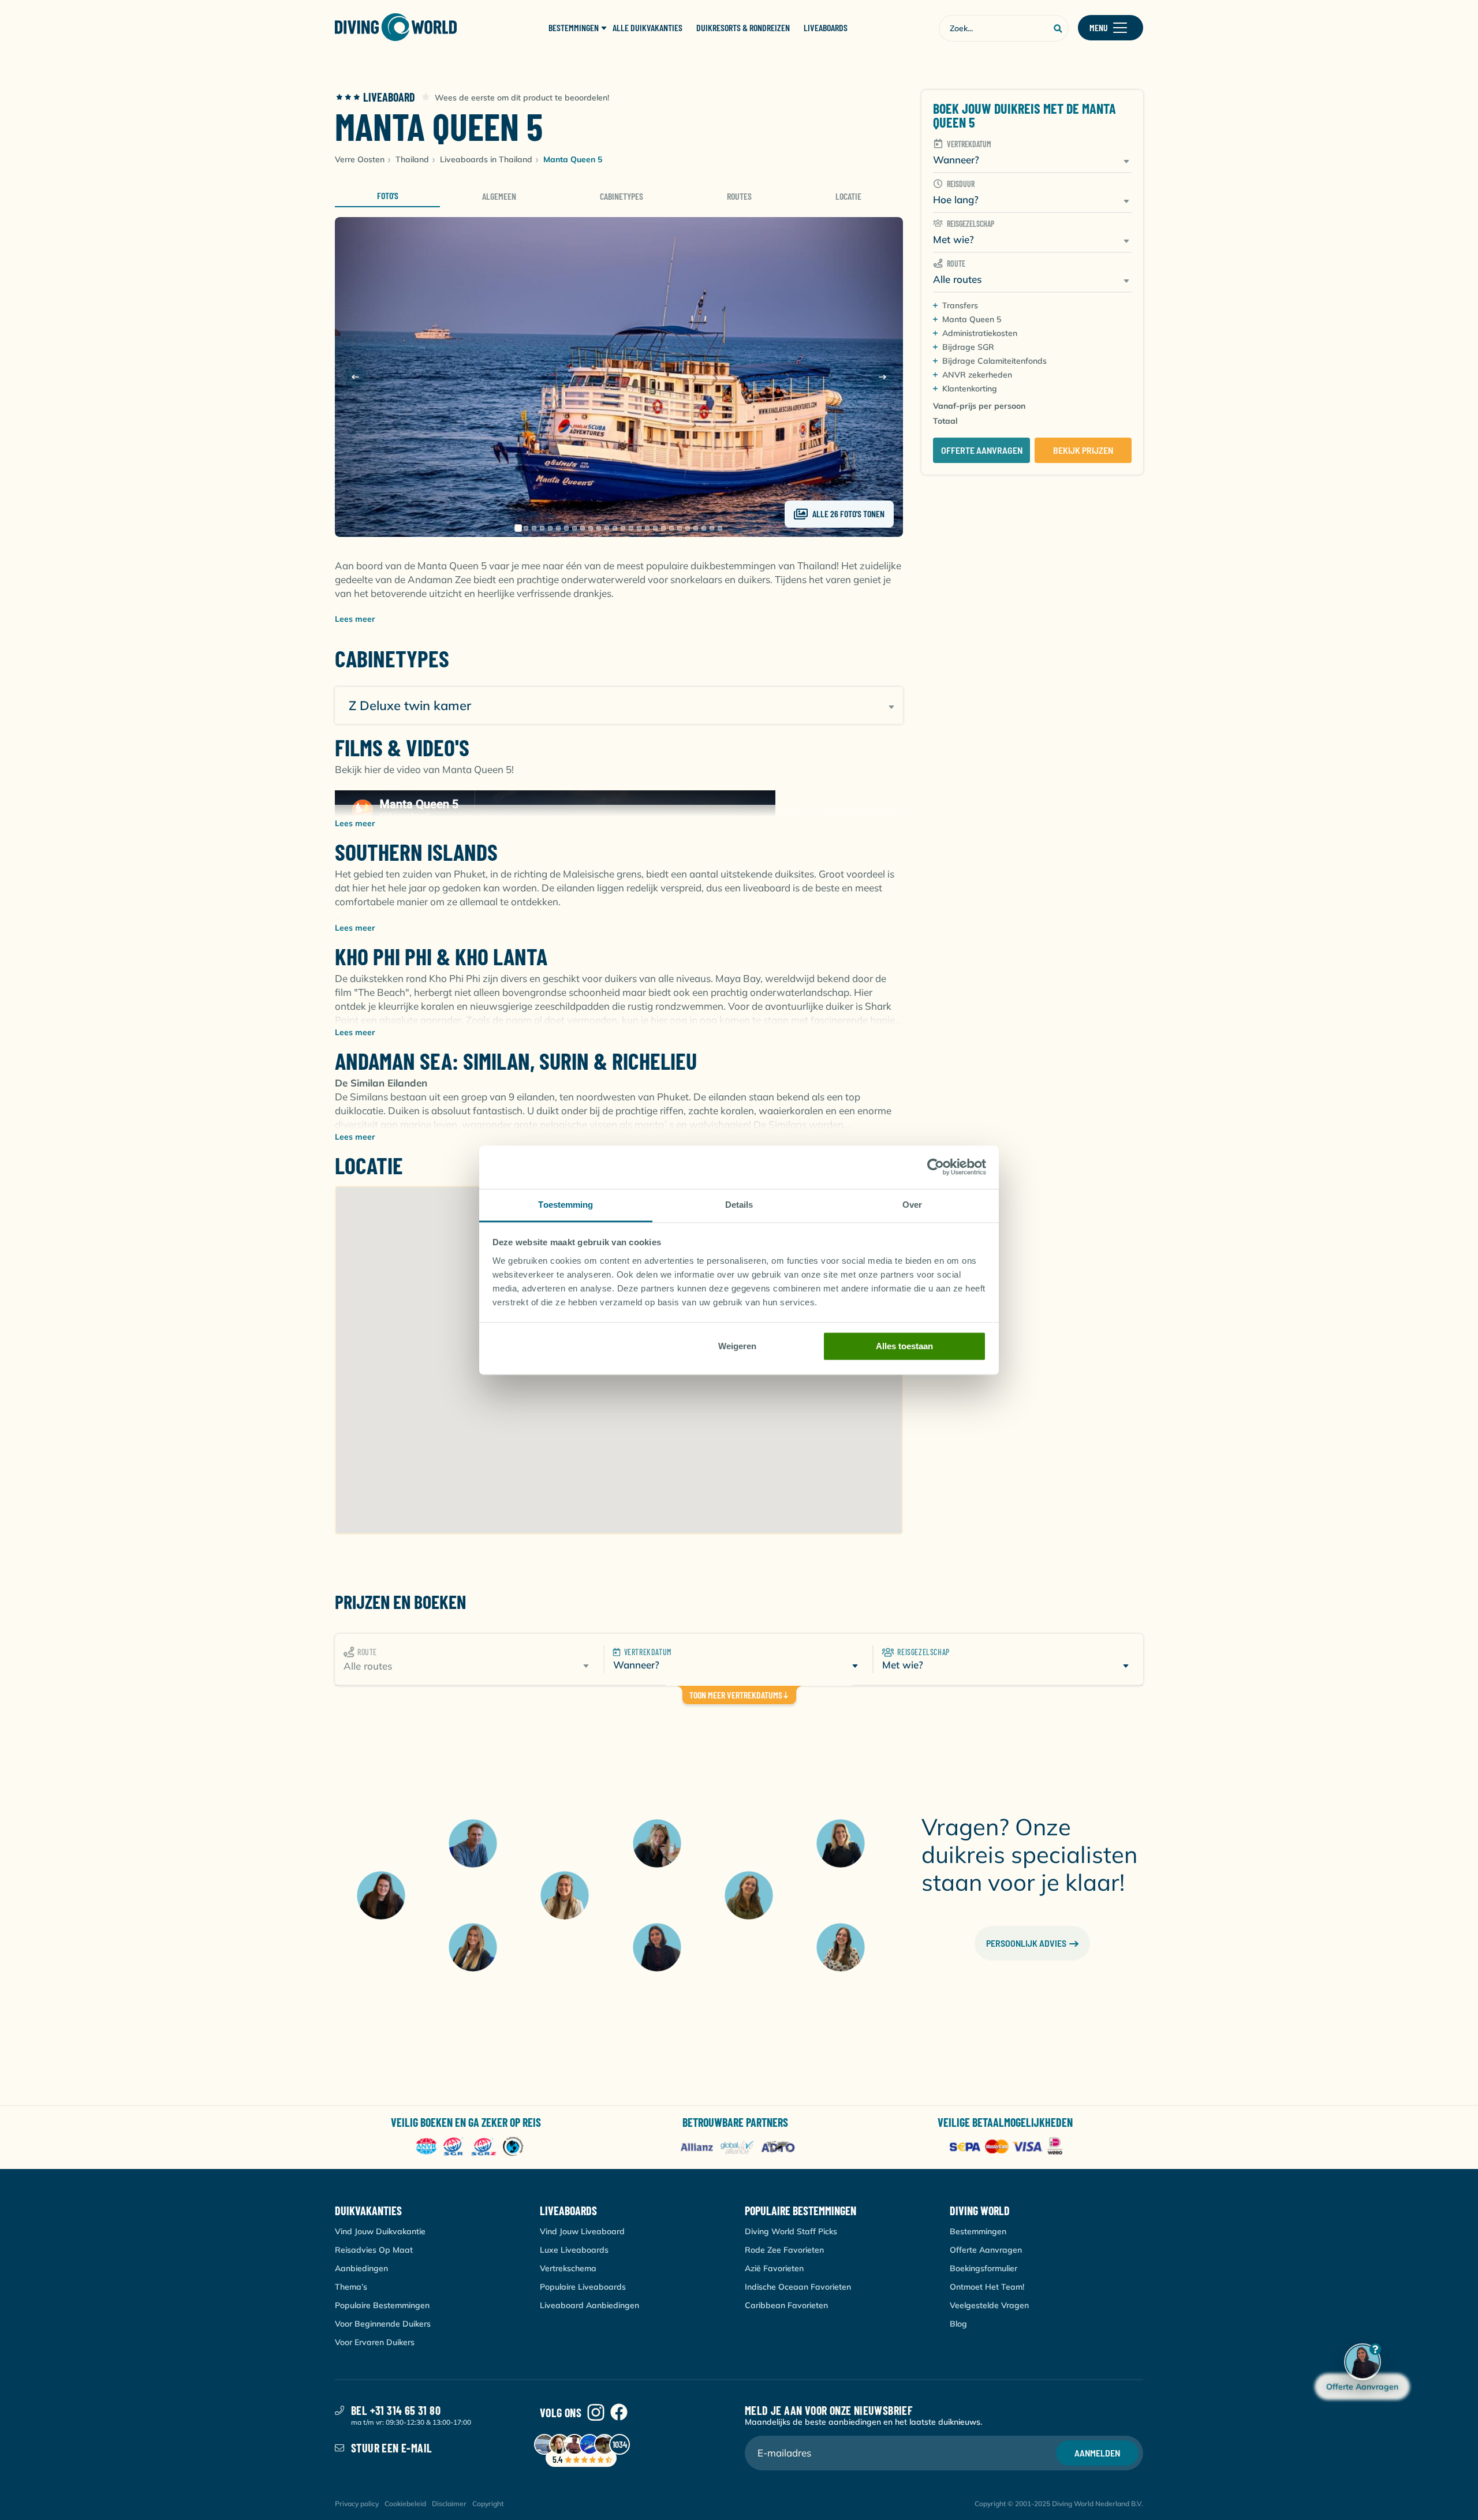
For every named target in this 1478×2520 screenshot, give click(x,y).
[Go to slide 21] (680, 528)
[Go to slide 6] (558, 528)
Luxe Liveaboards (574, 2250)
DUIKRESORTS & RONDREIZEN (743, 28)
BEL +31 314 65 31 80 (396, 2410)
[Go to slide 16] (639, 528)
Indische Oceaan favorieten (798, 2287)
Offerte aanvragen (982, 450)
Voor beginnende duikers (383, 2324)
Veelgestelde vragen (989, 2305)
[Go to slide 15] (631, 528)
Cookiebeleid (405, 2504)
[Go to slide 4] (542, 528)
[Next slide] (882, 377)
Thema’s (351, 2287)
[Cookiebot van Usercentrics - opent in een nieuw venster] (936, 1167)
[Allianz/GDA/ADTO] (739, 2147)
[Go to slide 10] (591, 528)
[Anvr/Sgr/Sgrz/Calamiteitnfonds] (470, 2147)
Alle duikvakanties (647, 28)
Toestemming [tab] (566, 1205)
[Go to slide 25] (712, 528)
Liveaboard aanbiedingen (589, 2305)
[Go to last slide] (356, 377)
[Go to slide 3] (534, 528)
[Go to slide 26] (720, 528)
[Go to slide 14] (623, 528)
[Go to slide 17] (647, 528)
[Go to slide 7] (566, 528)
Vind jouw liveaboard (582, 2231)
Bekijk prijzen (1083, 450)
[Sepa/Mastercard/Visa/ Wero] (1008, 2147)
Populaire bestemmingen (382, 2305)
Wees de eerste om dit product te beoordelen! (522, 98)
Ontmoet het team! (987, 2287)
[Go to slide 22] (688, 528)
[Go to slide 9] (583, 528)
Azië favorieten (774, 2268)
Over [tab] (912, 1205)
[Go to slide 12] (607, 528)
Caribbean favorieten (786, 2305)
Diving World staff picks (791, 2231)
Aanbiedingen (361, 2268)
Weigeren (737, 1346)
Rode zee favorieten (784, 2250)
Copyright (488, 2504)
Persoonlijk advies (1026, 1943)
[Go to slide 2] (526, 528)
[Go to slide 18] (655, 528)
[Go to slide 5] (550, 528)
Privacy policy (357, 2504)
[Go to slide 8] (574, 528)
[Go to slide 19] (663, 528)
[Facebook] (619, 2413)
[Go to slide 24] (704, 528)
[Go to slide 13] (615, 528)
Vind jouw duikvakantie (380, 2231)
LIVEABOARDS (826, 28)
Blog (958, 2324)
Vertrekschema (568, 2268)
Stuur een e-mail (391, 2448)
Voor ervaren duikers (375, 2342)
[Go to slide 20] (671, 528)
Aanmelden (1097, 2453)
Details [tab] (739, 1205)
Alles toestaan (904, 1346)
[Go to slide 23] (696, 528)
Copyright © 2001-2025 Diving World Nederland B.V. (1059, 2504)
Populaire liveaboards (583, 2287)
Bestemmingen (978, 2231)
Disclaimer (449, 2504)
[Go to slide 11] (599, 528)
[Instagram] (596, 2413)
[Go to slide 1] (518, 528)
